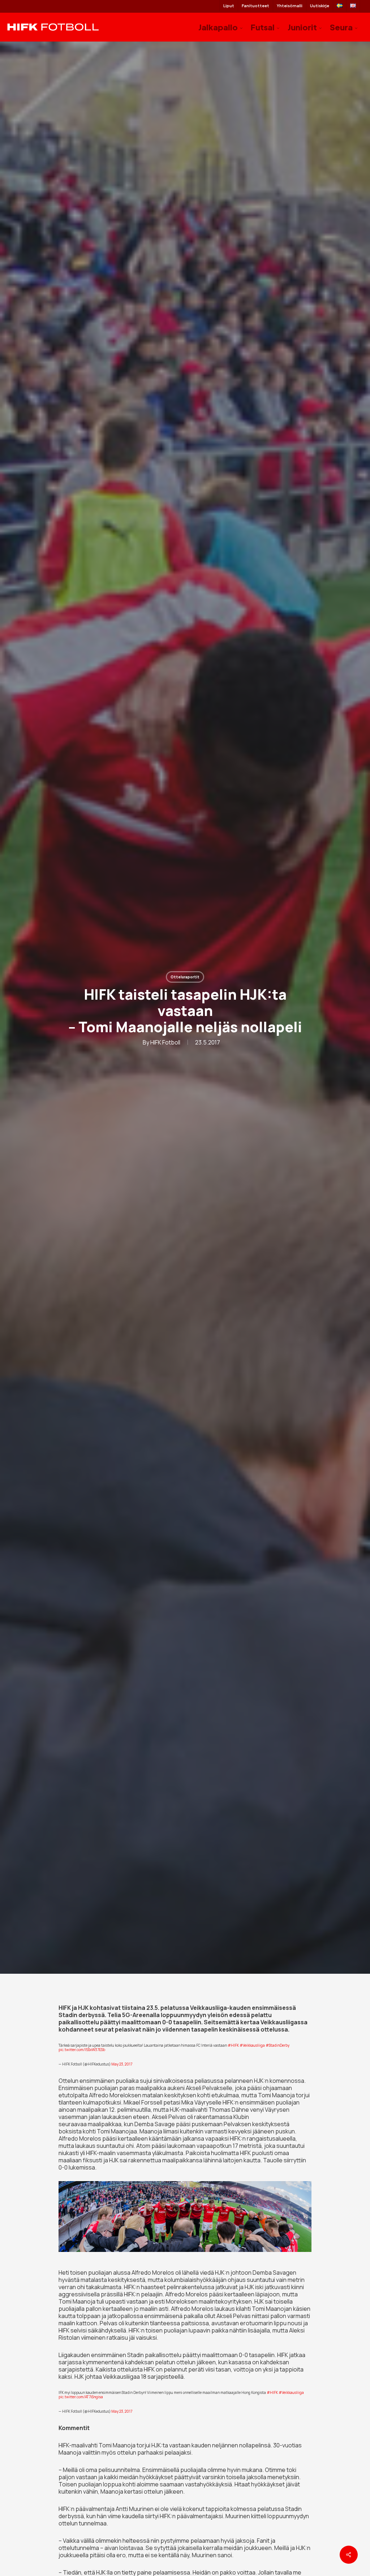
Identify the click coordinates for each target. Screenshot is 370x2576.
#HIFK (233, 2045)
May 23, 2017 (122, 2064)
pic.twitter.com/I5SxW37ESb (82, 2050)
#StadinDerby (277, 2045)
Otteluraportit (185, 977)
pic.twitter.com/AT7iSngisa (81, 2397)
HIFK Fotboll (165, 1042)
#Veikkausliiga (252, 2045)
